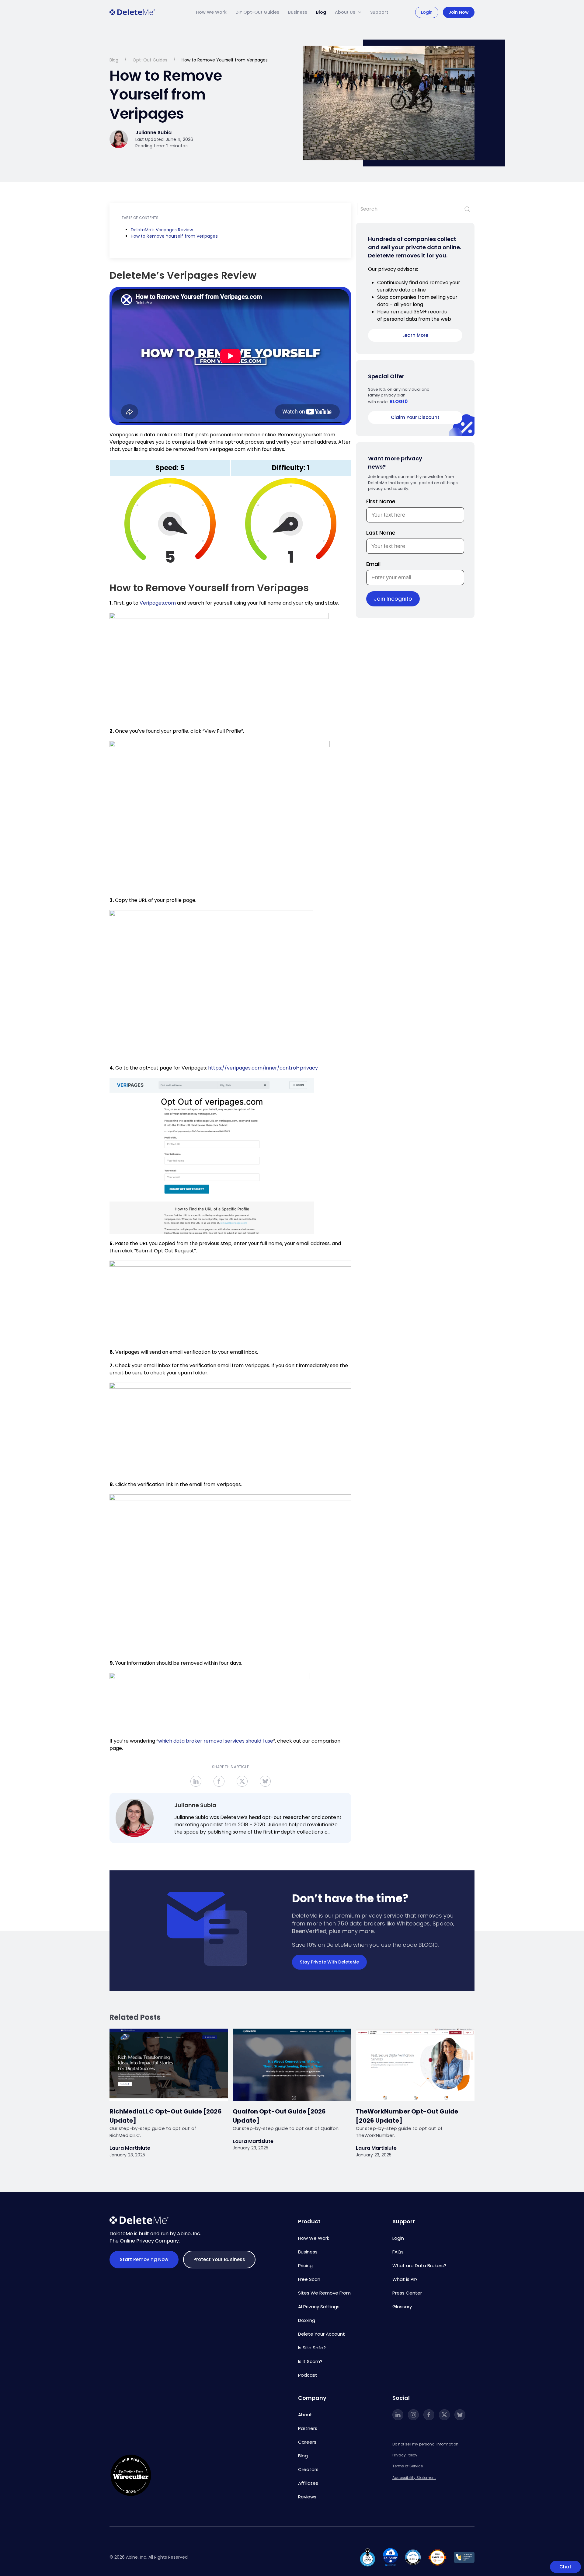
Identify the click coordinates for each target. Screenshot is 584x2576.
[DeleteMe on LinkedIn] (398, 2415)
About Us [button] (345, 12)
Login (427, 12)
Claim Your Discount (415, 417)
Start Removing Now (144, 2259)
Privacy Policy (405, 2455)
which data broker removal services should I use (216, 1741)
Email (373, 564)
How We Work (211, 12)
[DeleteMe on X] (444, 2415)
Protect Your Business (219, 2259)
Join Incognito (393, 599)
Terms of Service (408, 2466)
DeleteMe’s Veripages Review (162, 230)
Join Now (459, 12)
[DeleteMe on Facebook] (429, 2415)
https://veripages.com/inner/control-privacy (263, 1068)
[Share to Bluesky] (265, 1781)
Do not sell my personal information (425, 2444)
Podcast (308, 2375)
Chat (565, 2567)
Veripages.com (158, 603)
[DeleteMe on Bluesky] (460, 2415)
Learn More (415, 335)
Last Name (381, 533)
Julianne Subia (195, 1805)
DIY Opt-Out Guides (257, 12)
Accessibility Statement (414, 2478)
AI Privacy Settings (319, 2307)
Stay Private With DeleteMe (329, 1962)
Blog (321, 12)
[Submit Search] (467, 209)
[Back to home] (132, 12)
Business (298, 12)
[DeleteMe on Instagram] (413, 2415)
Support (379, 12)
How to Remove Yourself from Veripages (174, 236)
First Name (381, 501)
